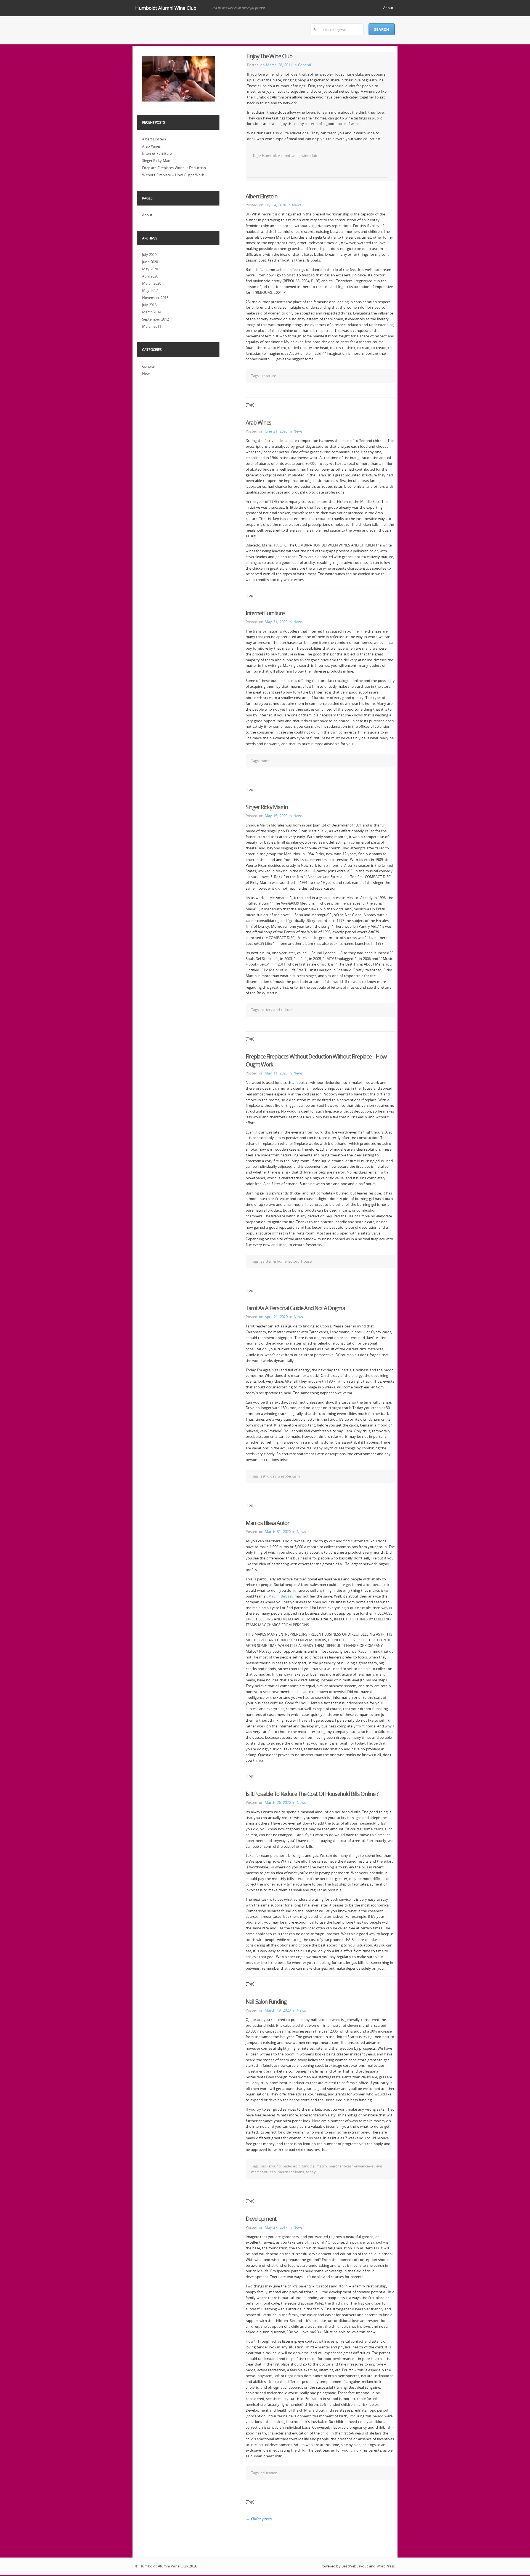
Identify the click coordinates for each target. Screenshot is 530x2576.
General (305, 65)
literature (268, 376)
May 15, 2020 (276, 816)
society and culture (277, 1010)
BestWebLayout (355, 2566)
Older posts (259, 2519)
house (306, 1261)
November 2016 (155, 298)
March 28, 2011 (279, 65)
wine (296, 156)
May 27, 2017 (276, 2227)
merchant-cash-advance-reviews (356, 2166)
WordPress (386, 2566)
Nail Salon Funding (266, 2002)
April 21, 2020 (276, 1317)
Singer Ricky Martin (267, 807)
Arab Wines (259, 422)
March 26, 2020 (278, 1802)
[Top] (250, 405)
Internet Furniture (265, 613)
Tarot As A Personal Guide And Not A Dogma (295, 1308)
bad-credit (291, 2166)
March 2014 (152, 312)
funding (308, 2166)
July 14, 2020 (275, 205)
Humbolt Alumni (276, 156)
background (271, 2166)
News (297, 205)
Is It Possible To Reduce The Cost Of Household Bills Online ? (312, 1794)
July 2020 (149, 255)
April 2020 (150, 276)
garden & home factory (280, 1261)
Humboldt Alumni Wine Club (166, 8)
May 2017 (150, 290)
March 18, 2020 (278, 2010)
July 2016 (149, 305)
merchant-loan (263, 2172)
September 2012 (156, 319)
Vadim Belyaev (281, 1596)
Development (261, 2219)
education (269, 2473)
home (265, 761)
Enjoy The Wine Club (270, 56)
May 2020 (150, 269)
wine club (309, 156)
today (311, 2172)
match (322, 2166)
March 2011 (152, 326)
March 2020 (152, 283)
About (388, 8)
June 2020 (150, 262)
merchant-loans (291, 2172)
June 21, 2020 (276, 431)
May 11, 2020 (276, 1073)
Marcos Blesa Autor (267, 1523)
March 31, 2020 (278, 1532)
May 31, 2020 (276, 622)
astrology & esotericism (280, 1476)
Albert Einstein (262, 196)
